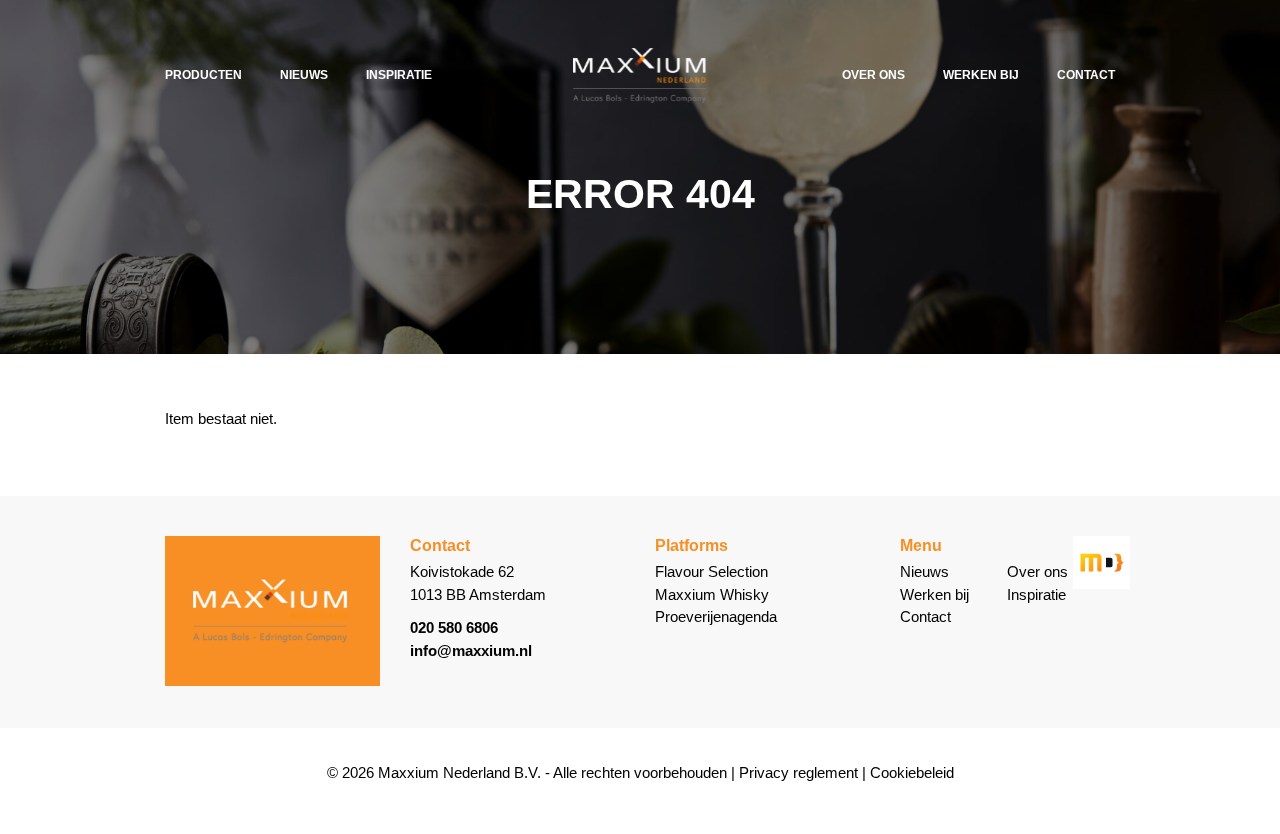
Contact (1086, 75)
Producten (203, 75)
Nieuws (304, 75)
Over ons (873, 75)
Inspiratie (399, 75)
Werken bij (981, 75)
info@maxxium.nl (471, 650)
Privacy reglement (798, 772)
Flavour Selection (711, 571)
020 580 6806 (454, 627)
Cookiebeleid (912, 772)
